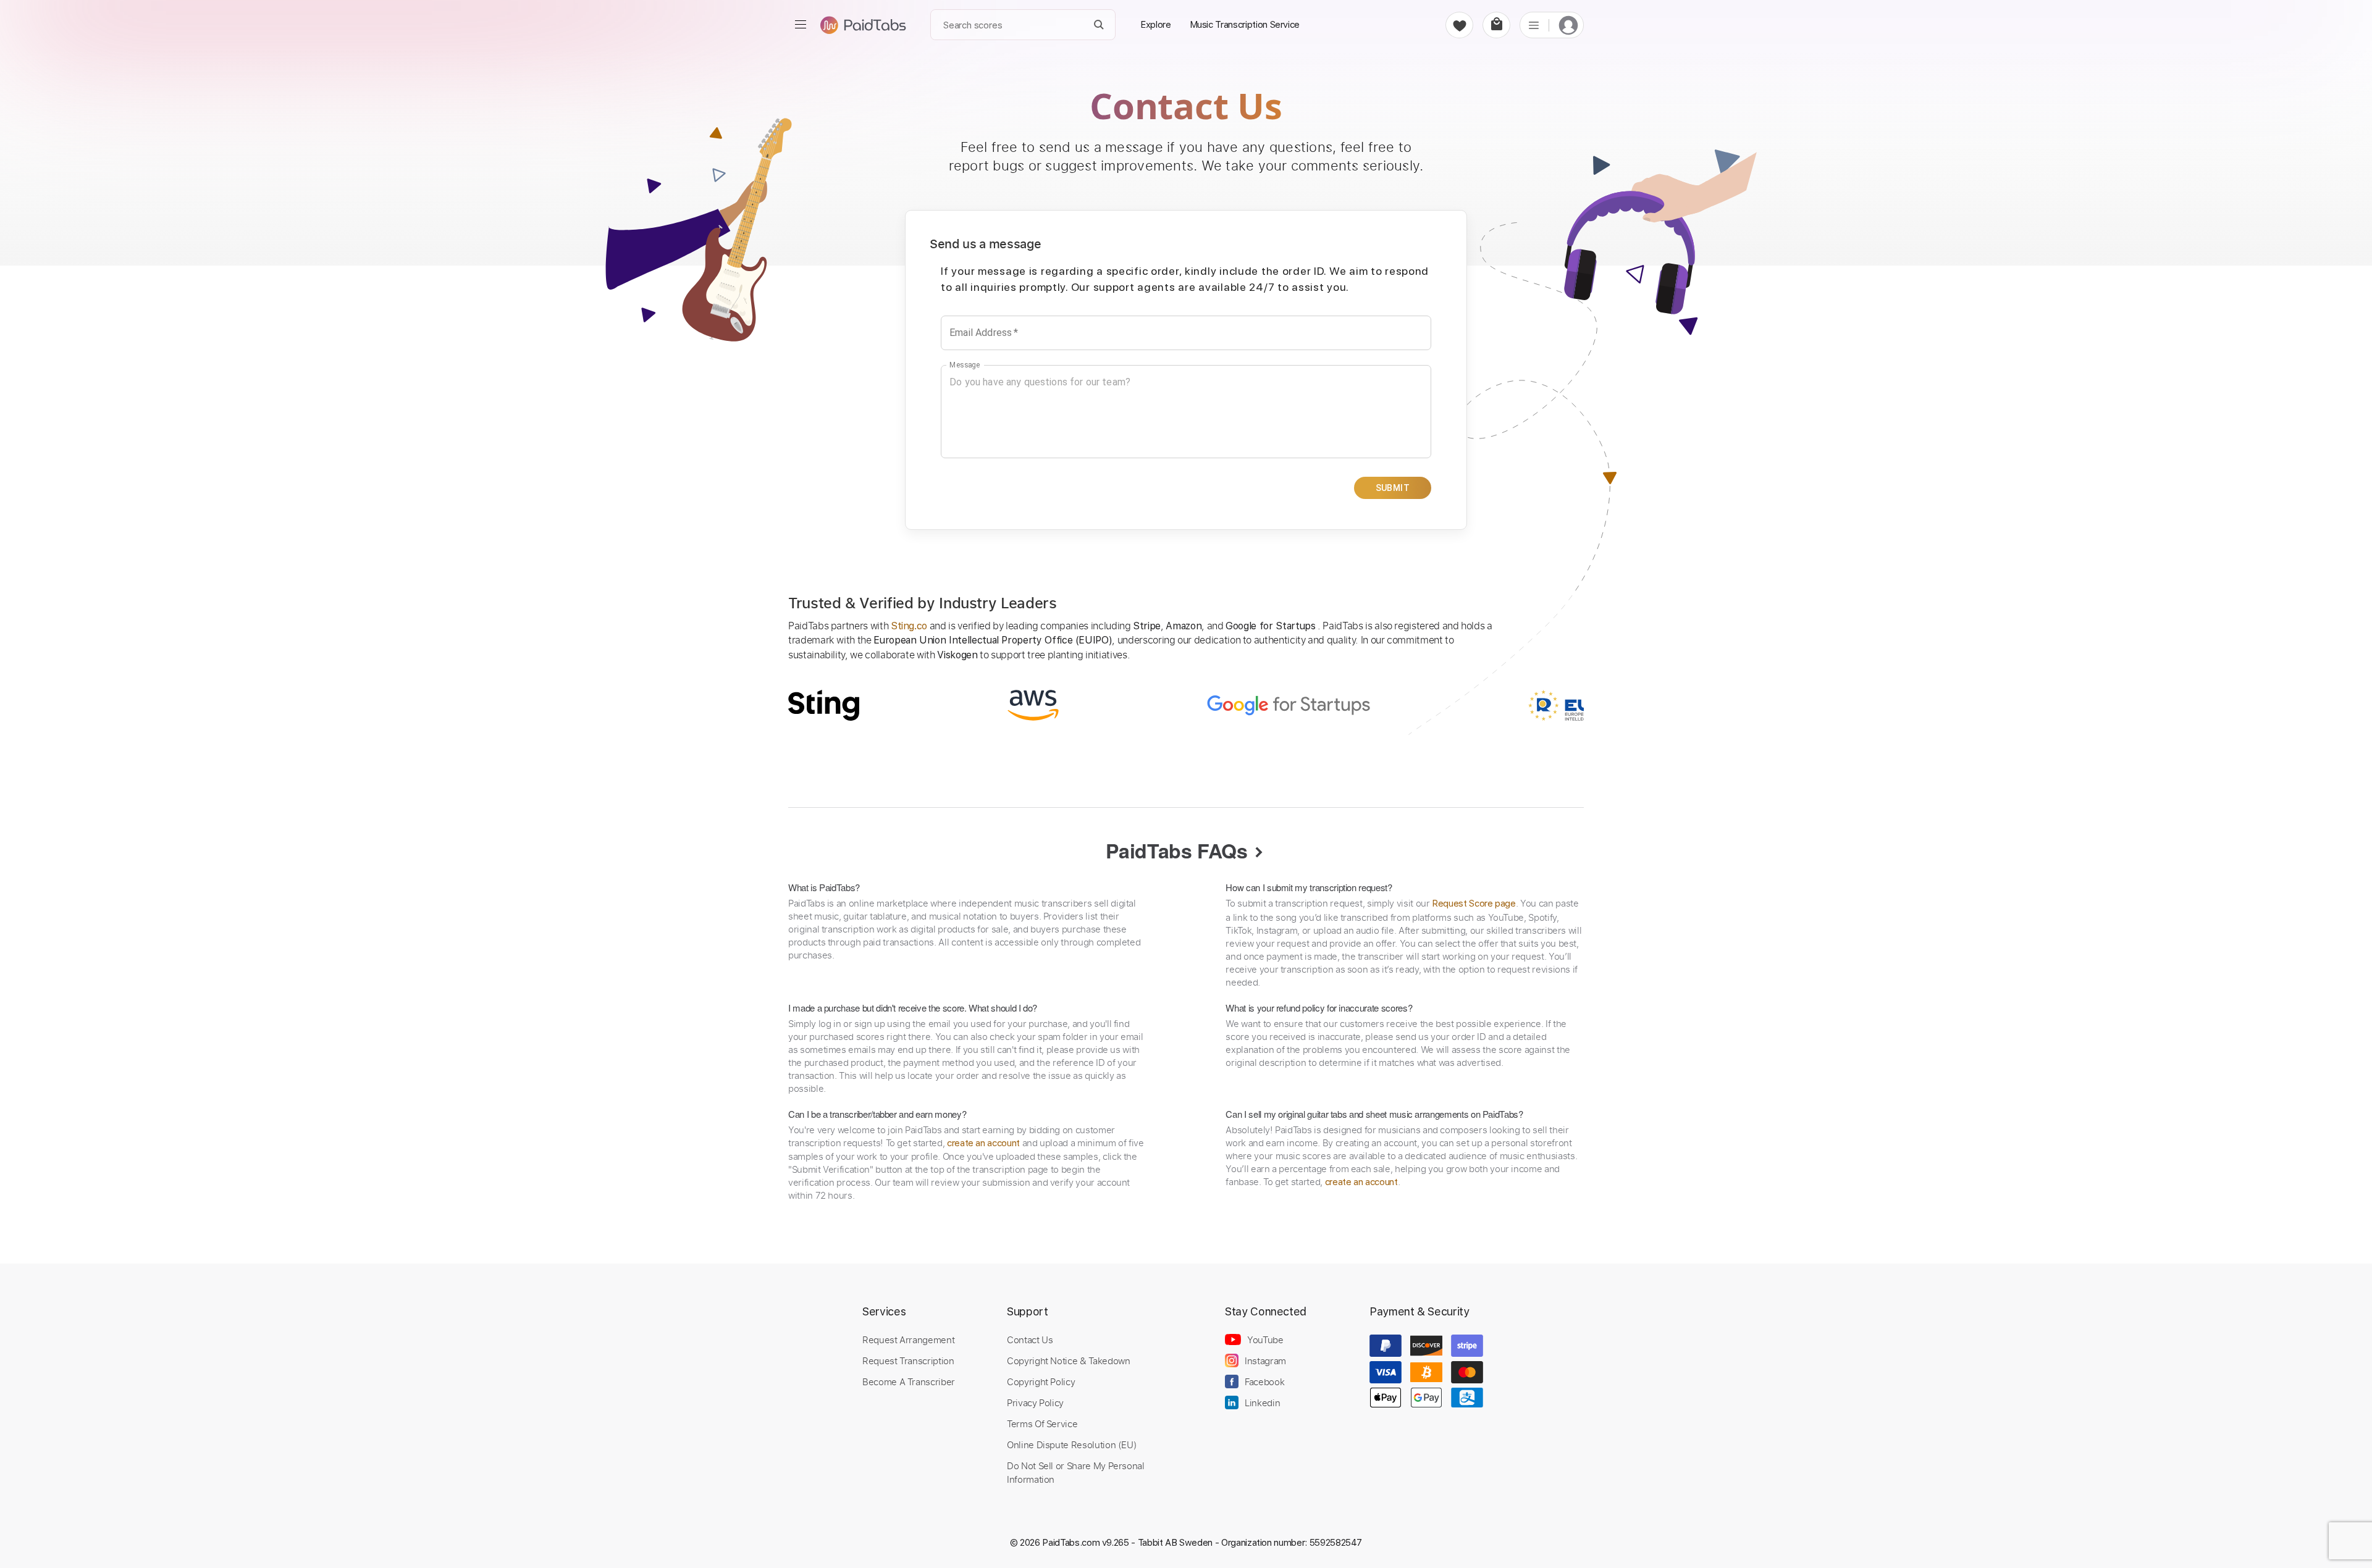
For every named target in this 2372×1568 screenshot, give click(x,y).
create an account (983, 1143)
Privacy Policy (1035, 1402)
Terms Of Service (1042, 1423)
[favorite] (1459, 25)
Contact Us (1030, 1340)
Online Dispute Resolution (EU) (1072, 1444)
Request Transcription (908, 1360)
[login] (1568, 25)
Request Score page (1474, 903)
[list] (1534, 25)
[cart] (1496, 25)
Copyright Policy (1041, 1381)
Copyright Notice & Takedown (1069, 1360)
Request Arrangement (908, 1340)
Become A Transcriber (909, 1381)
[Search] (1099, 25)
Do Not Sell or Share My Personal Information (1076, 1472)
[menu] (801, 25)
